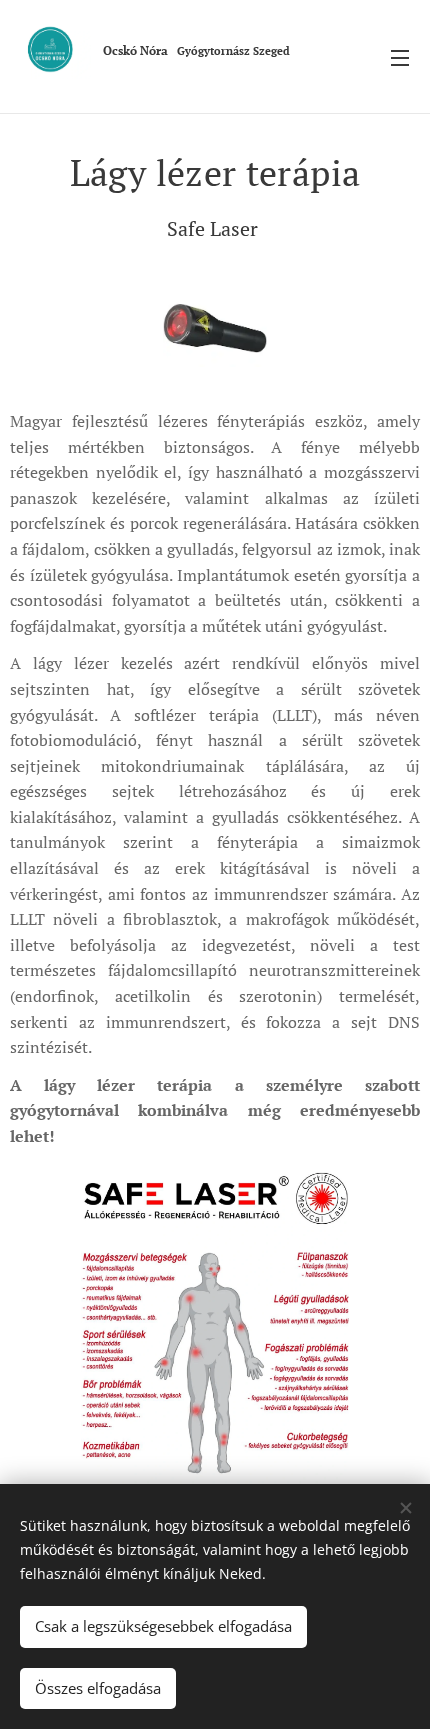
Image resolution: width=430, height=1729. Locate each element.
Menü (400, 57)
